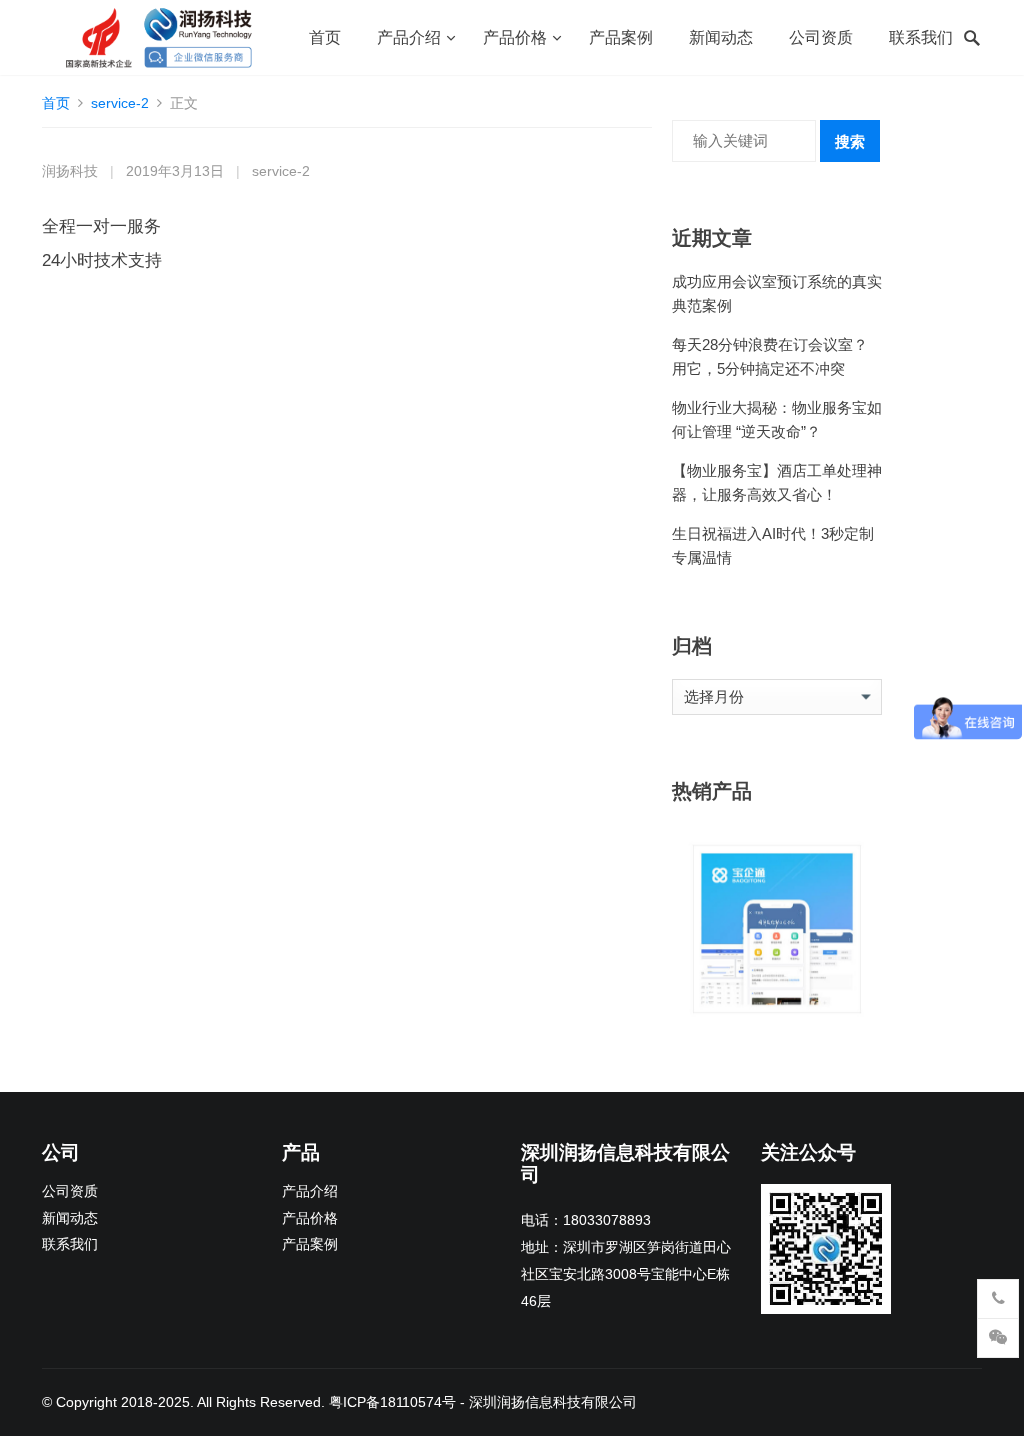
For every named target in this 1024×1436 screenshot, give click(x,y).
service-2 (120, 103)
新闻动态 (721, 37)
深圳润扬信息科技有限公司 (553, 1402)
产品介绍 (409, 37)
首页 (325, 37)
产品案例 (621, 37)
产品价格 (515, 37)
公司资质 (821, 37)
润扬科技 (70, 171)
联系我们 (921, 37)
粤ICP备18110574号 (392, 1402)
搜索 (850, 141)
